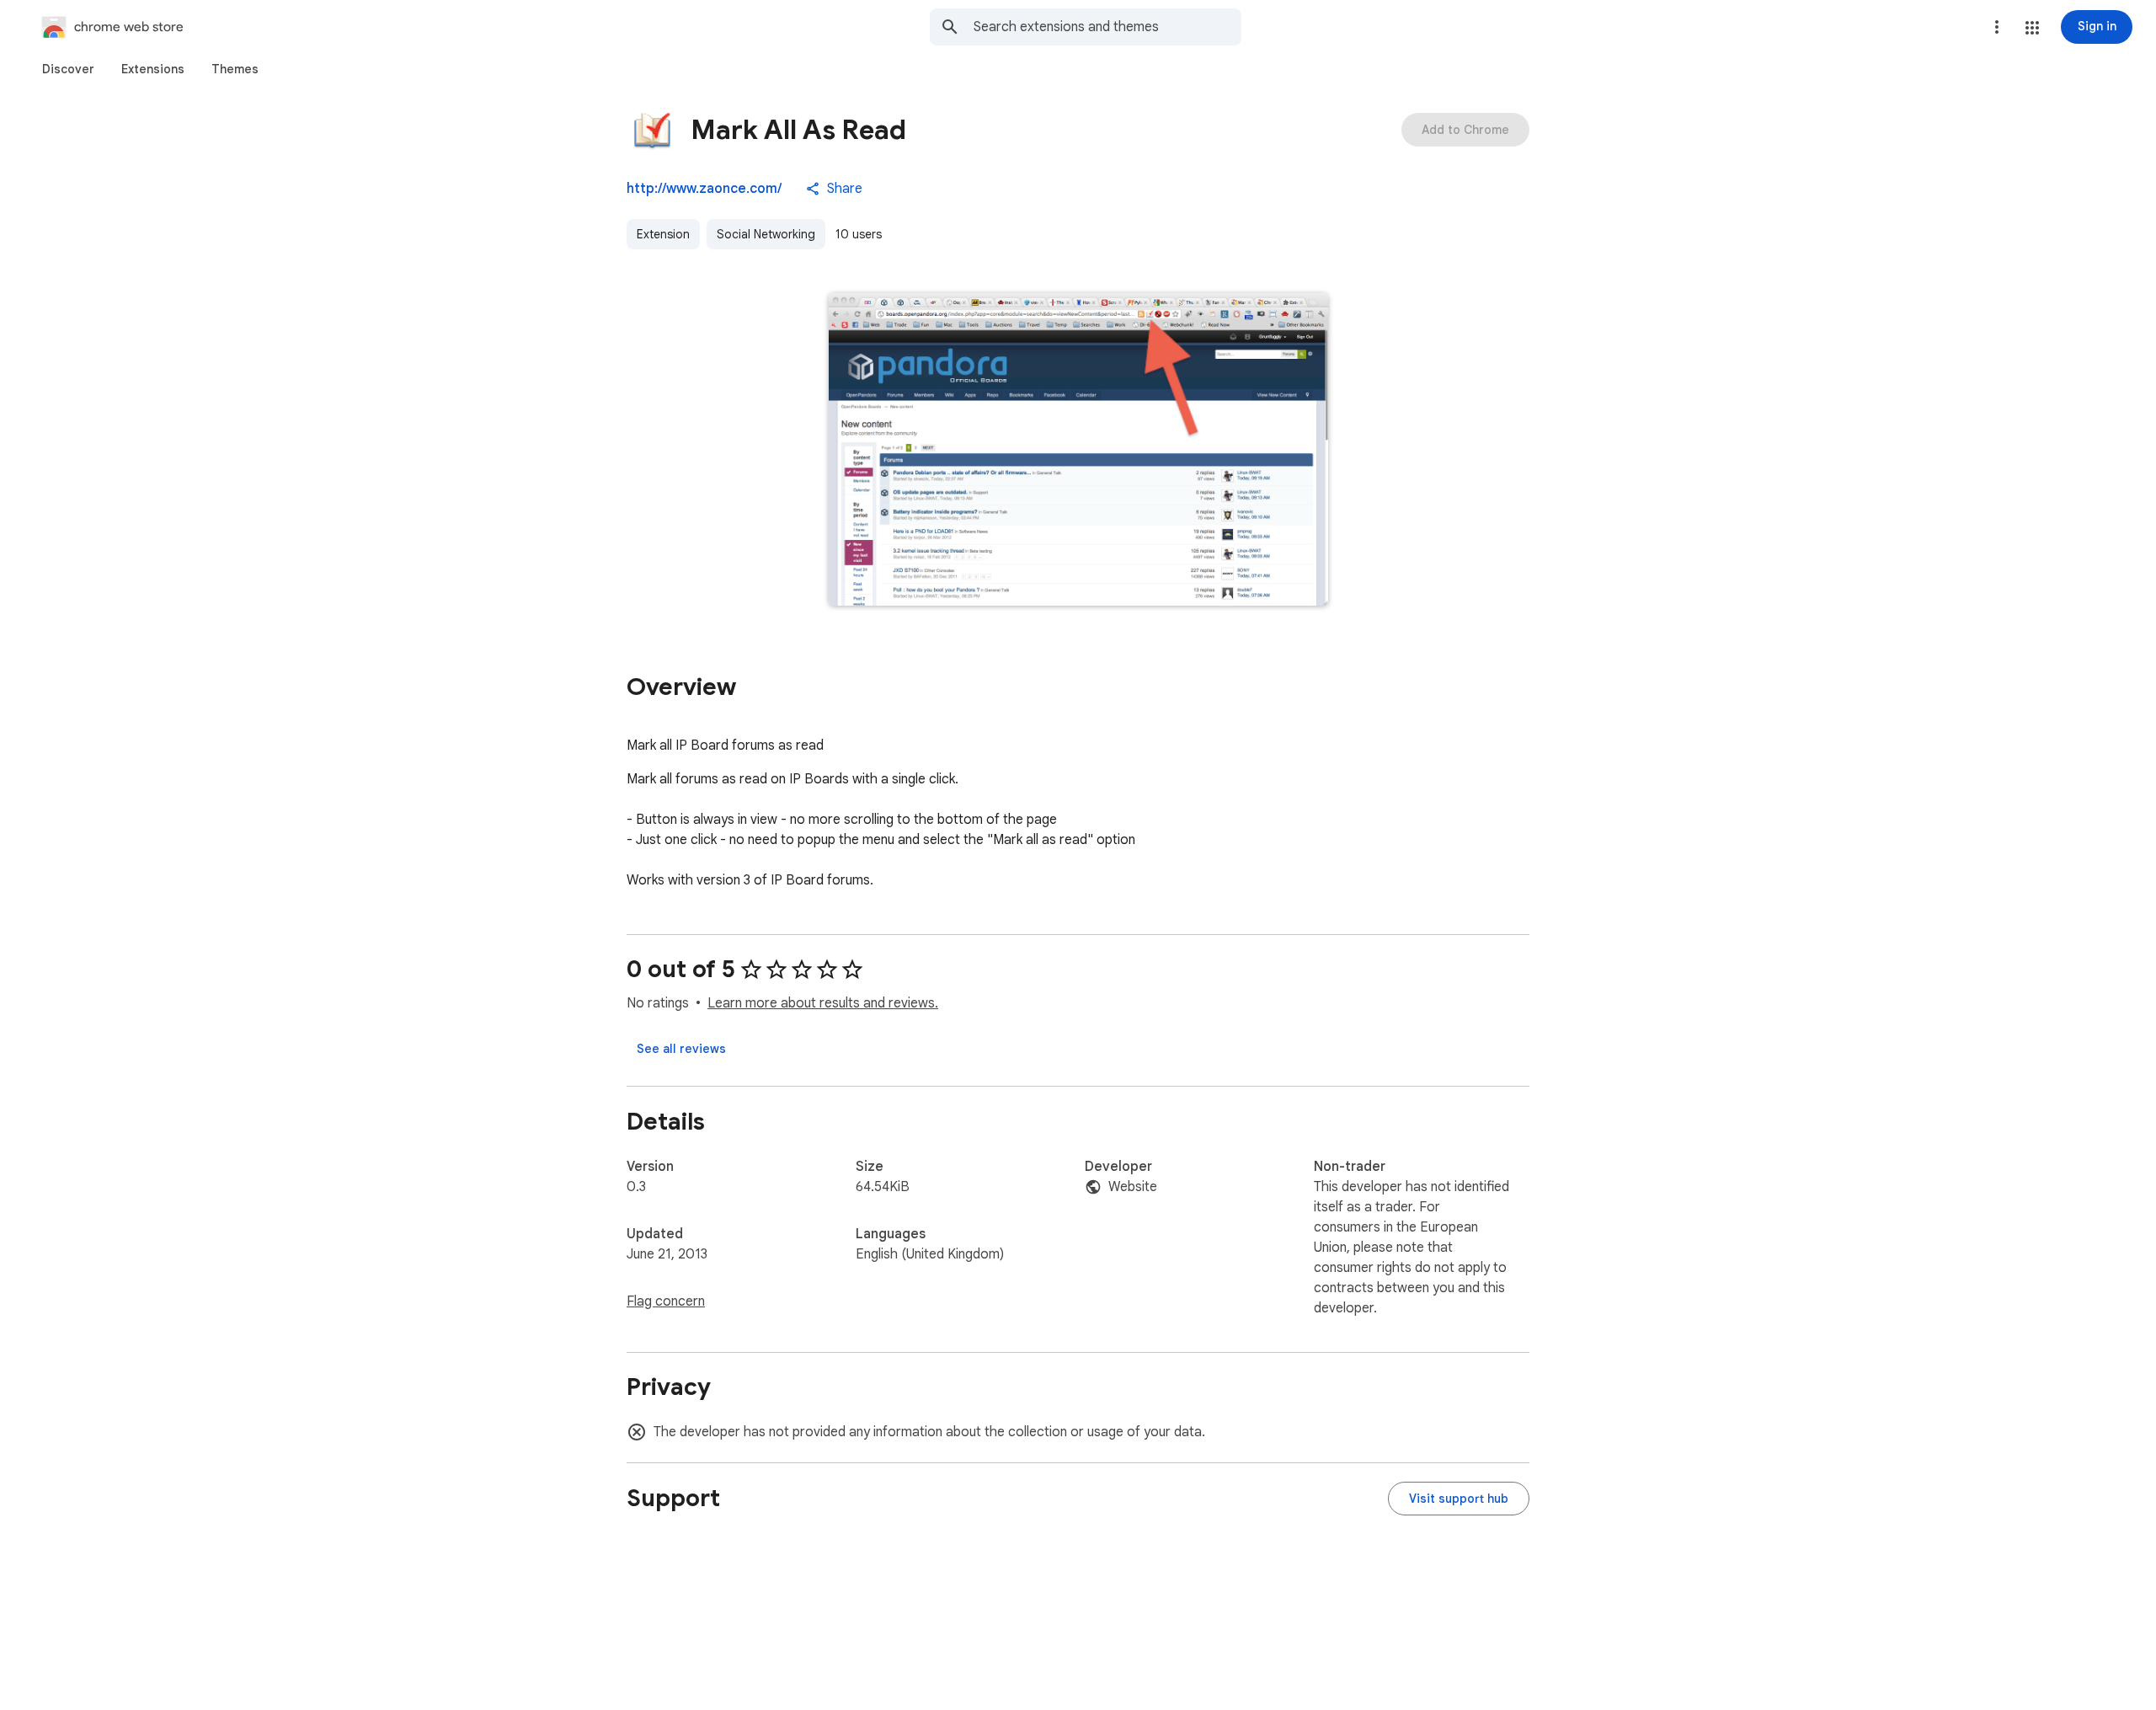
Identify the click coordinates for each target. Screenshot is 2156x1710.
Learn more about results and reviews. (823, 1003)
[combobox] (1107, 27)
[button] (2032, 28)
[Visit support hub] (1459, 1499)
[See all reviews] (681, 1049)
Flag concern (666, 1301)
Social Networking (766, 234)
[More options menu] (1997, 27)
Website (1133, 1187)
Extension (663, 234)
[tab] (68, 69)
